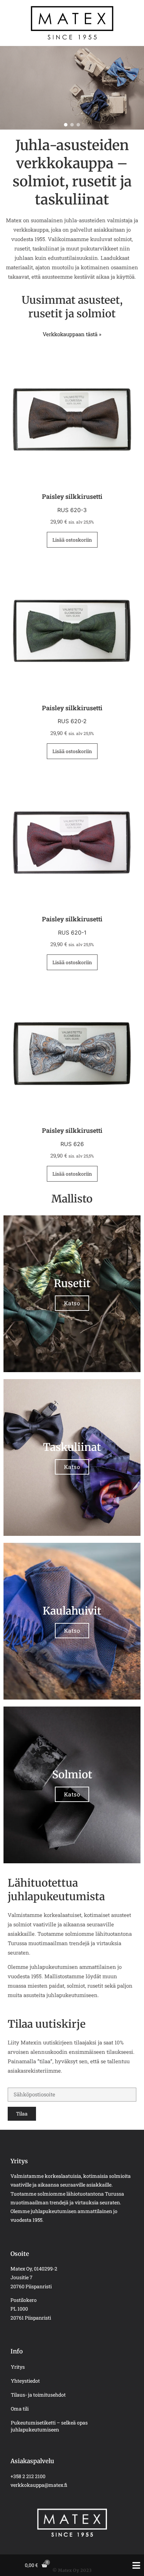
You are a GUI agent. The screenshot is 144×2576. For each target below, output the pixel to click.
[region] (72, 88)
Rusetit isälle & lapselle (55, 85)
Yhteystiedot (25, 2381)
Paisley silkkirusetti (72, 496)
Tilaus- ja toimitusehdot (38, 2395)
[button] (66, 125)
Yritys (18, 2367)
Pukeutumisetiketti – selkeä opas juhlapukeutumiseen (49, 2426)
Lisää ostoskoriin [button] (72, 540)
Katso (72, 1303)
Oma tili (20, 2409)
